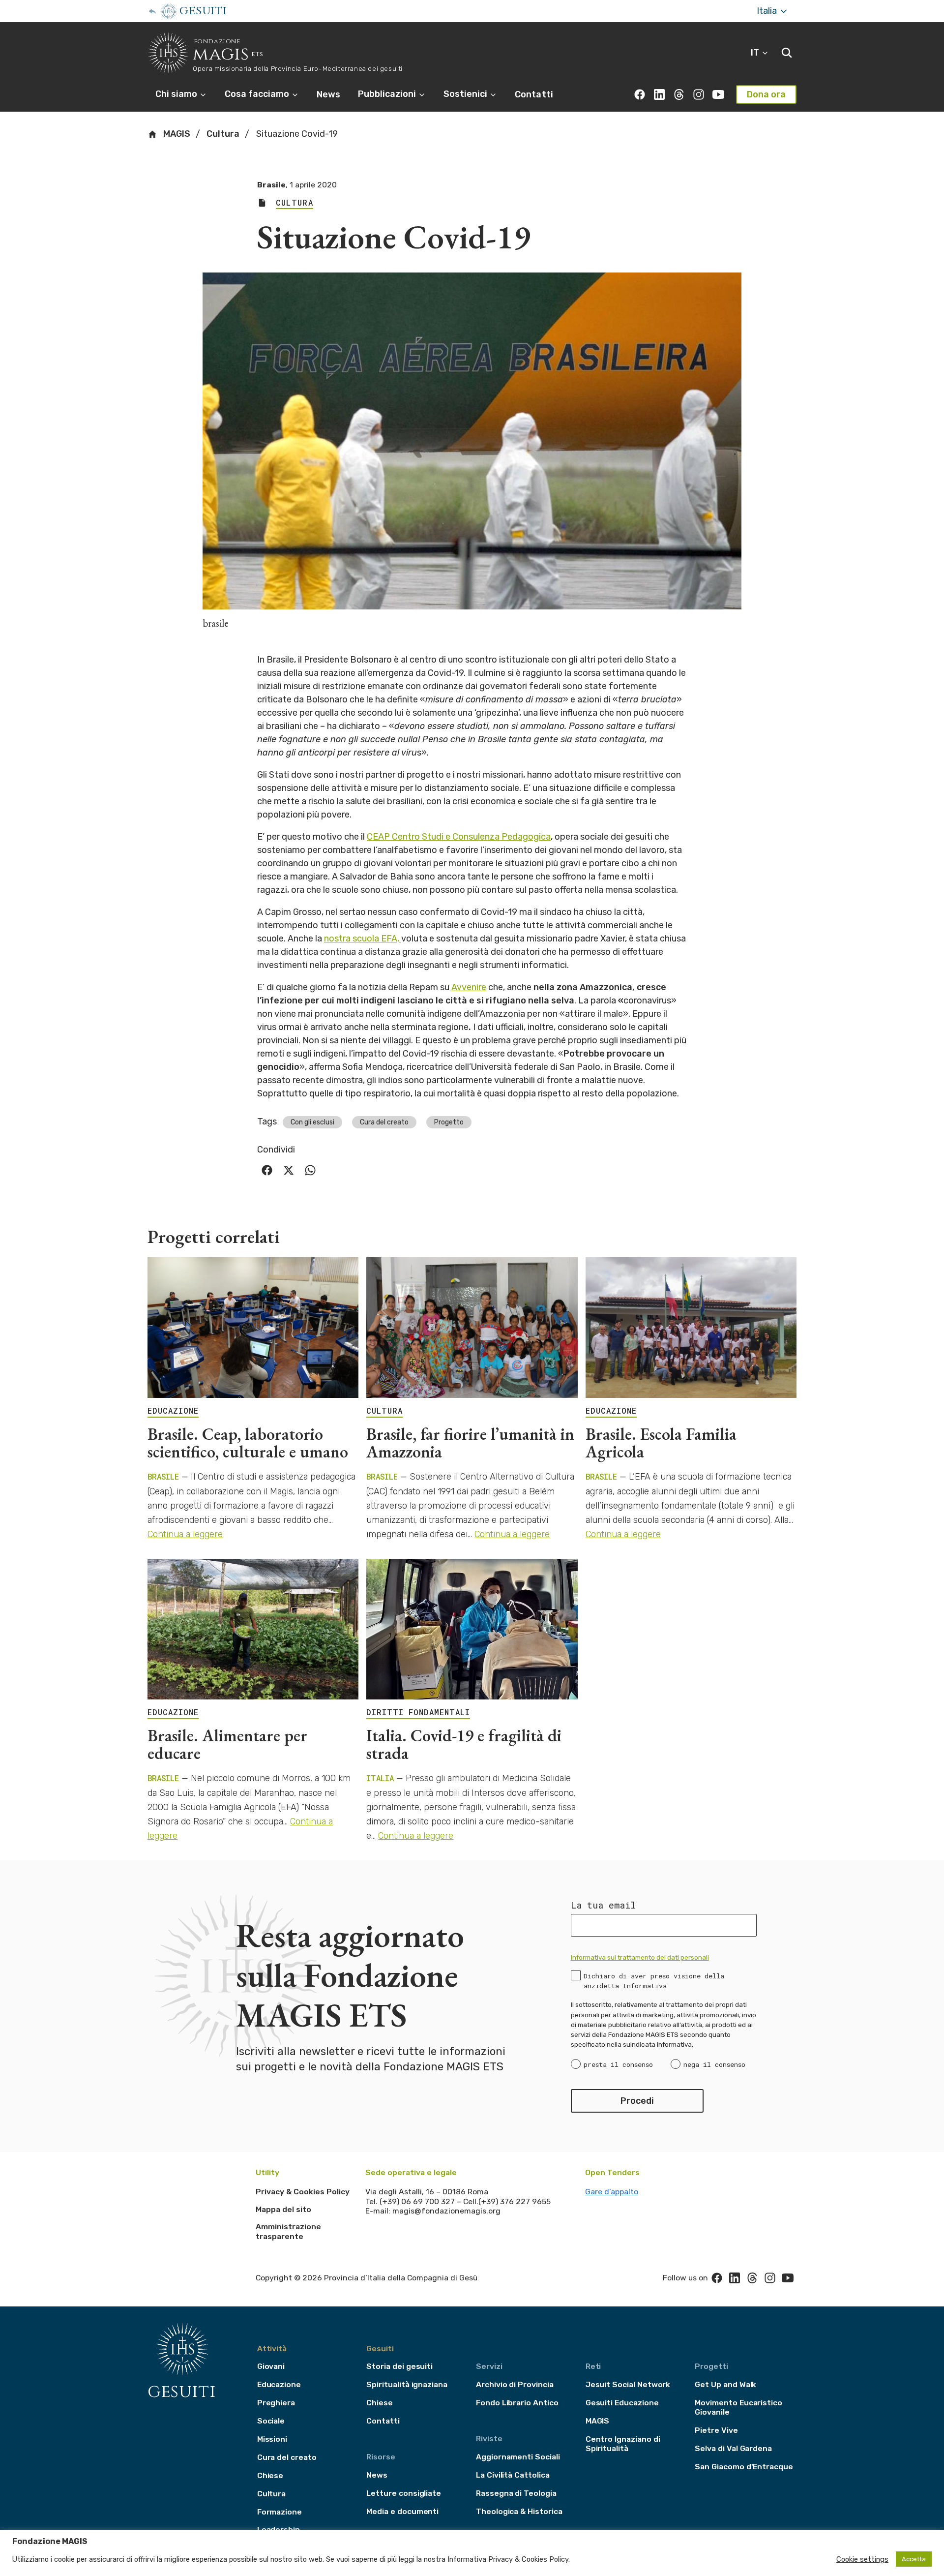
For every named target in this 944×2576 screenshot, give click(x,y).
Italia (768, 11)
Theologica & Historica (519, 2511)
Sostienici (466, 94)
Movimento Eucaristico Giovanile (738, 2407)
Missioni (272, 2439)
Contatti (534, 94)
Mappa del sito (283, 2209)
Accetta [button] (914, 2559)
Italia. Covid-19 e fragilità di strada (464, 1744)
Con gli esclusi (312, 1122)
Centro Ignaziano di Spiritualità (623, 2444)
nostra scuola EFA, (363, 939)
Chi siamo (177, 94)
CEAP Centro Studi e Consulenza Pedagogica (459, 837)
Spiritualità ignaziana (407, 2384)
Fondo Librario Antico (517, 2403)
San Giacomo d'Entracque (744, 2467)
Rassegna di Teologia (516, 2493)
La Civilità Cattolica (513, 2475)
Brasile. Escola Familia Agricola (661, 1443)
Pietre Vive (716, 2430)
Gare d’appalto (612, 2192)
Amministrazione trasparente (288, 2231)
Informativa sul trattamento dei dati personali (640, 1957)
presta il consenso (618, 2064)
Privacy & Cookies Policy (303, 2192)
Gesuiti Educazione (622, 2403)
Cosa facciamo (258, 94)
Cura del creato (384, 1122)
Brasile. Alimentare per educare (227, 1744)
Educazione (279, 2384)
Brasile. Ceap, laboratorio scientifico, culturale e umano (248, 1443)
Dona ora (766, 94)
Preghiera (276, 2403)
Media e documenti (402, 2511)
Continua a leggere (185, 1534)
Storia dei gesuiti (399, 2366)
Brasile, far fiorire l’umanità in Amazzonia (470, 1443)
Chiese (270, 2475)
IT (756, 53)
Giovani (271, 2366)
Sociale (271, 2421)
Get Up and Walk (725, 2384)
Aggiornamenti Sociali (518, 2457)
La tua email (603, 1905)
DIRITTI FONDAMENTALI (418, 1712)
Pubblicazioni (388, 94)
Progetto (449, 1122)
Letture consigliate (404, 2493)
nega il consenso (714, 2064)
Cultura (223, 134)
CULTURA (384, 1411)
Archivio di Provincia (515, 2384)
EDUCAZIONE (173, 1411)
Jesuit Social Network (628, 2384)
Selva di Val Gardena (733, 2448)
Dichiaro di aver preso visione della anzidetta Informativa (654, 1981)
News (328, 94)
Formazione (280, 2512)
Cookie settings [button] (862, 2559)
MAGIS (176, 134)
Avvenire (469, 987)
